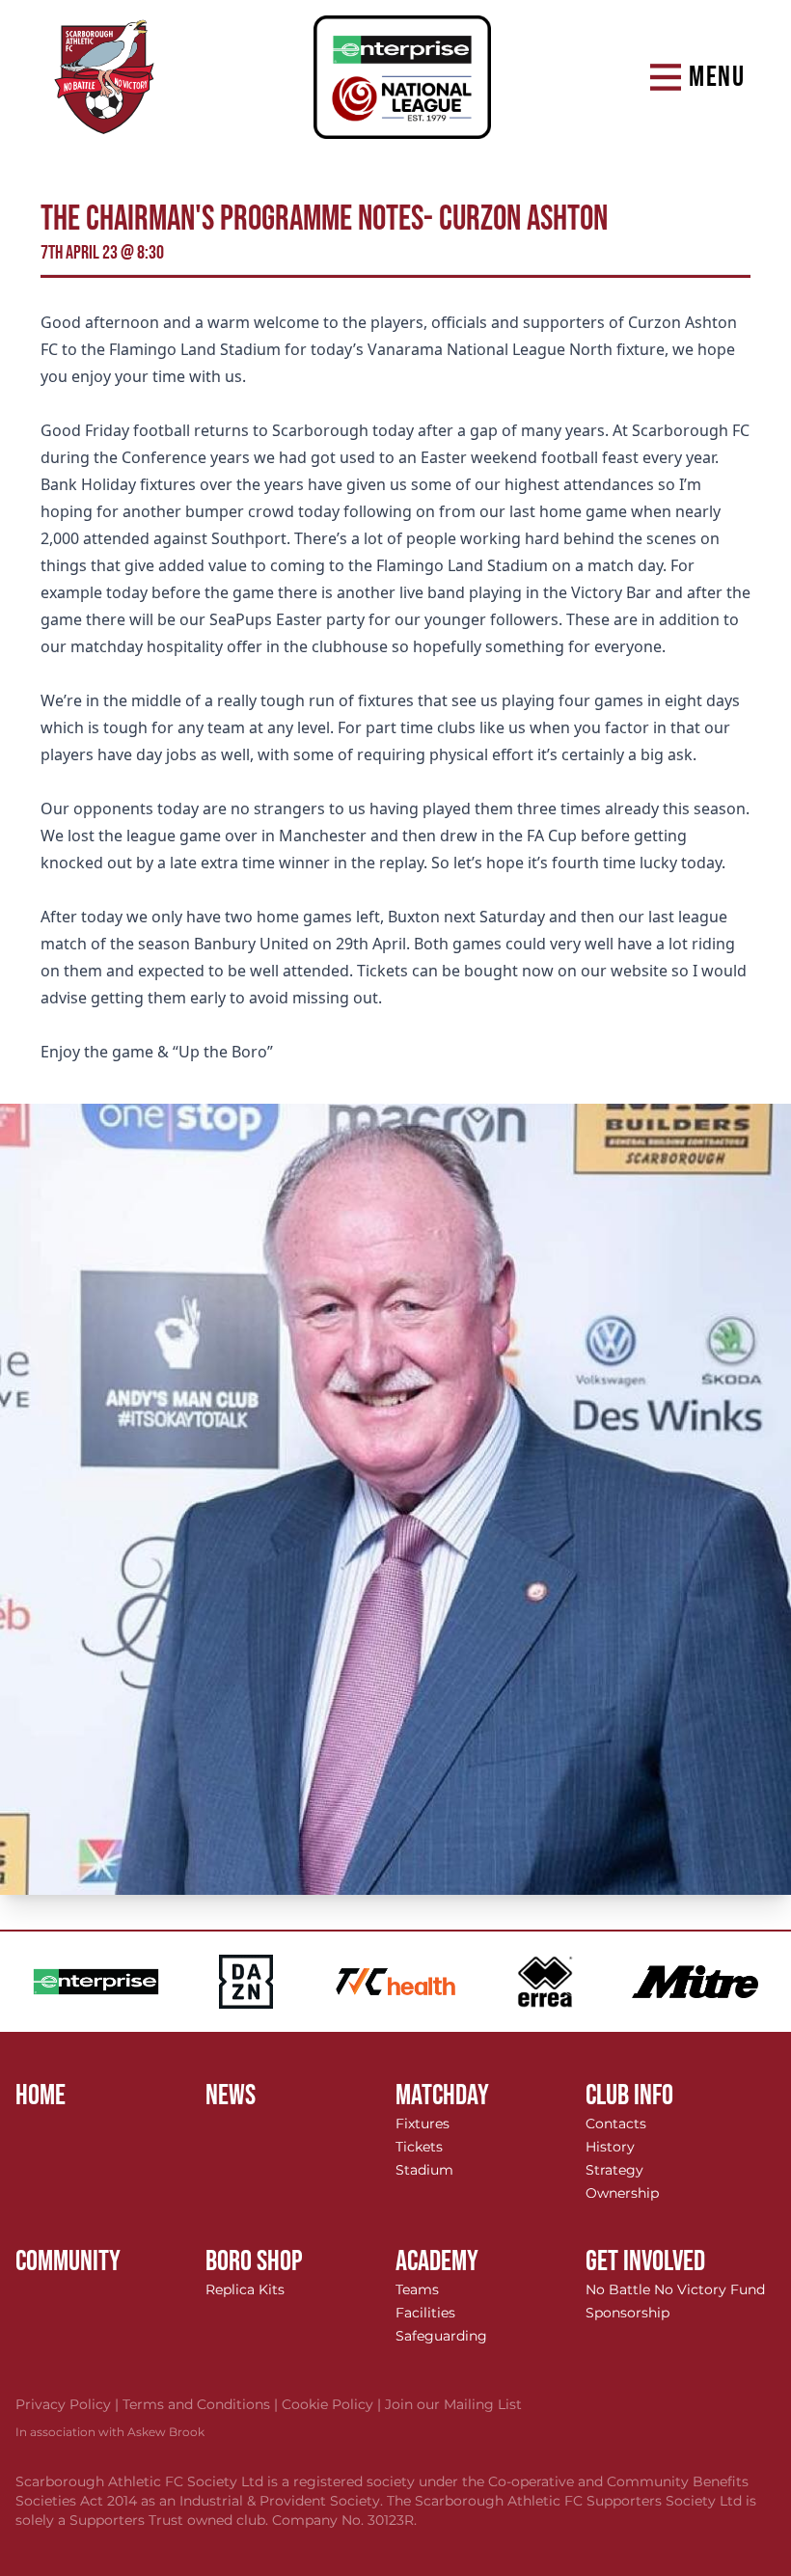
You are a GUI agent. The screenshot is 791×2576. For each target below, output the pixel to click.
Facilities (425, 2313)
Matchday (442, 2096)
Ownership (622, 2193)
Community (68, 2261)
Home (41, 2096)
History (610, 2147)
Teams (417, 2289)
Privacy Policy (69, 2404)
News (231, 2096)
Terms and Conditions (202, 2404)
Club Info (629, 2096)
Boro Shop (254, 2261)
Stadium (424, 2170)
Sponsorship (627, 2313)
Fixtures (423, 2124)
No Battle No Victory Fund (675, 2289)
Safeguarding (441, 2336)
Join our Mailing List (453, 2404)
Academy (437, 2261)
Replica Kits (245, 2289)
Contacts (616, 2124)
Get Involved (645, 2261)
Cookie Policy (333, 2404)
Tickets (419, 2147)
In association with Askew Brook (110, 2432)
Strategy (614, 2170)
